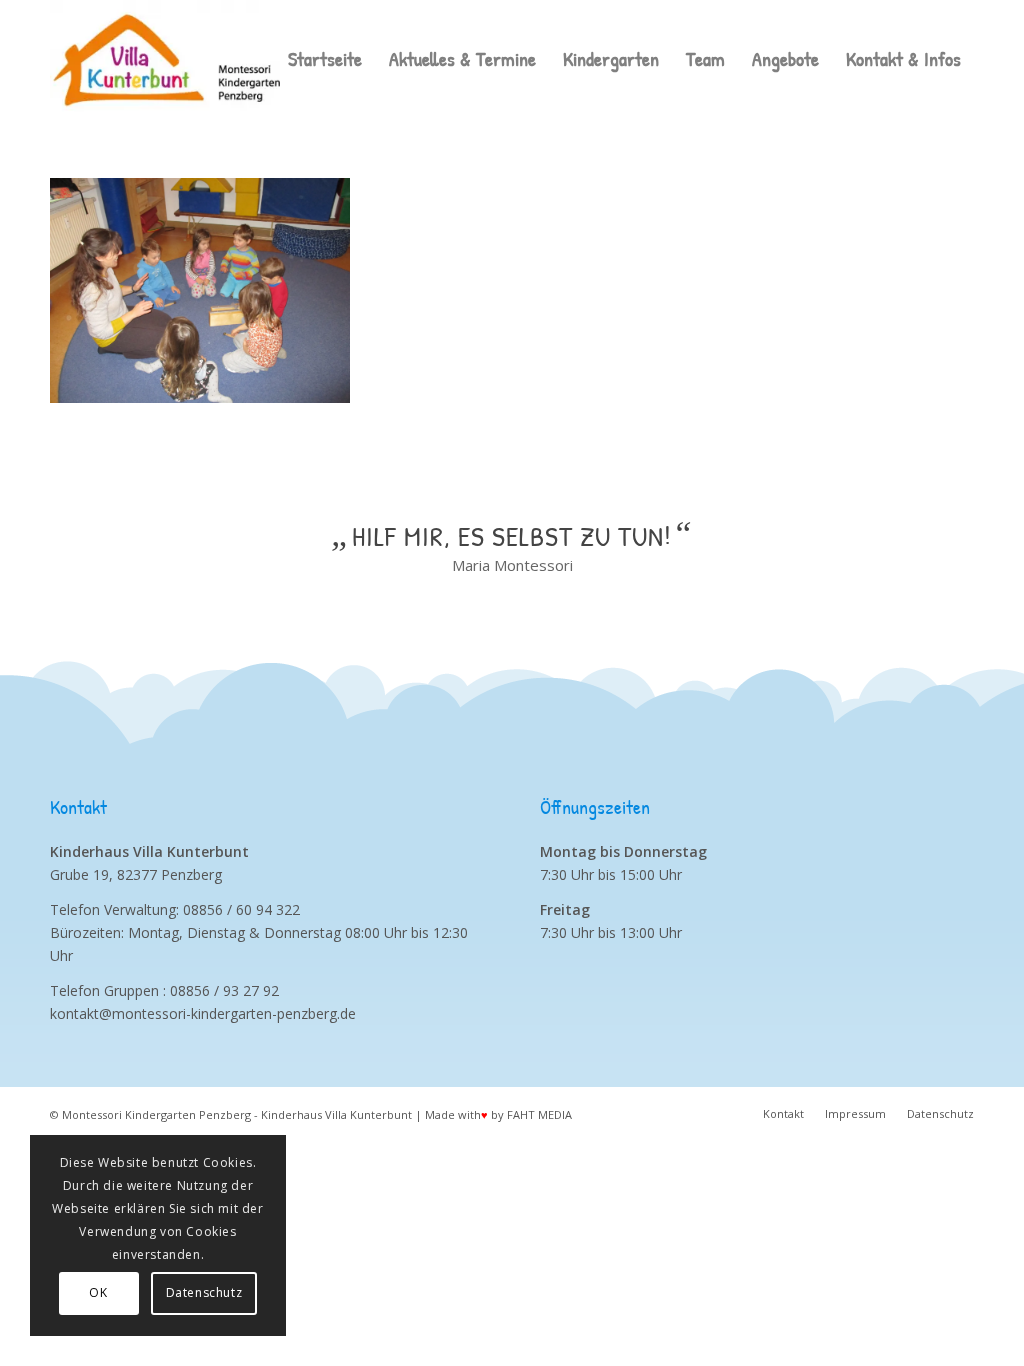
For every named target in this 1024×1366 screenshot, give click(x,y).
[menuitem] (325, 59)
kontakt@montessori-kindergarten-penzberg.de (203, 1013)
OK (98, 1292)
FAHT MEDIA (539, 1114)
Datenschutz (204, 1292)
